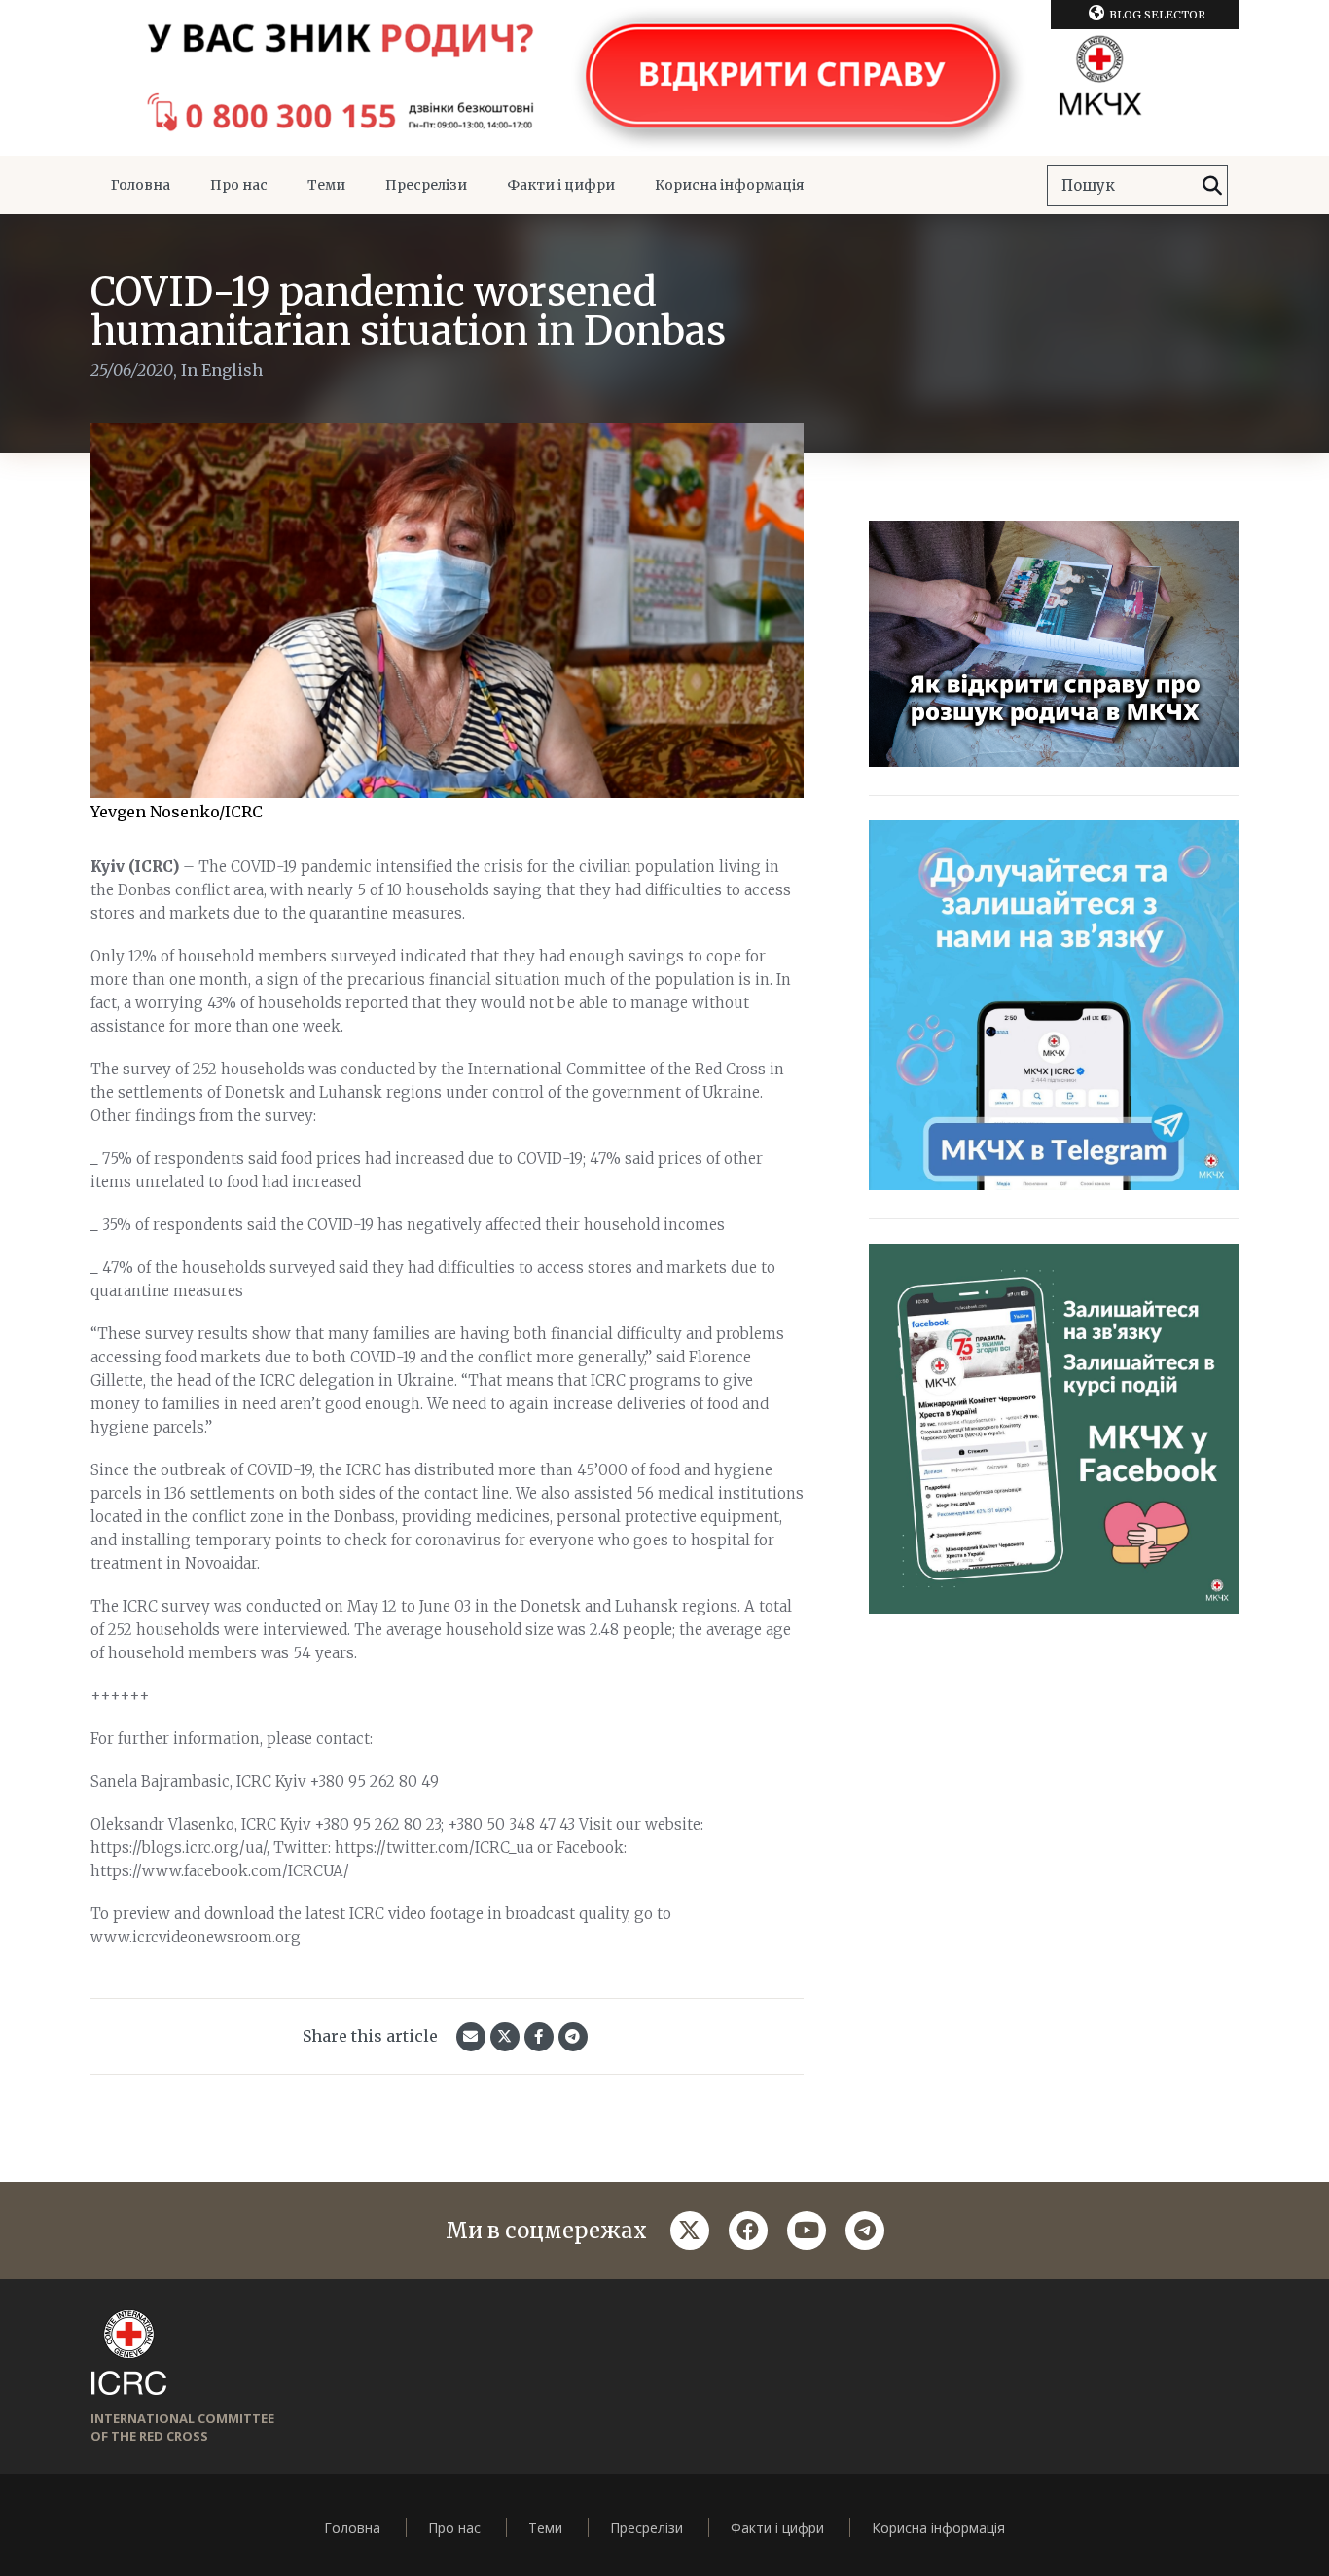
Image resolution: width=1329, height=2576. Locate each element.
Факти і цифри (561, 185)
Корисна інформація (730, 185)
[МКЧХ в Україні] (664, 78)
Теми (326, 185)
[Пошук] (1212, 186)
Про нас (239, 185)
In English (222, 370)
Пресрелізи (426, 185)
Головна (141, 185)
